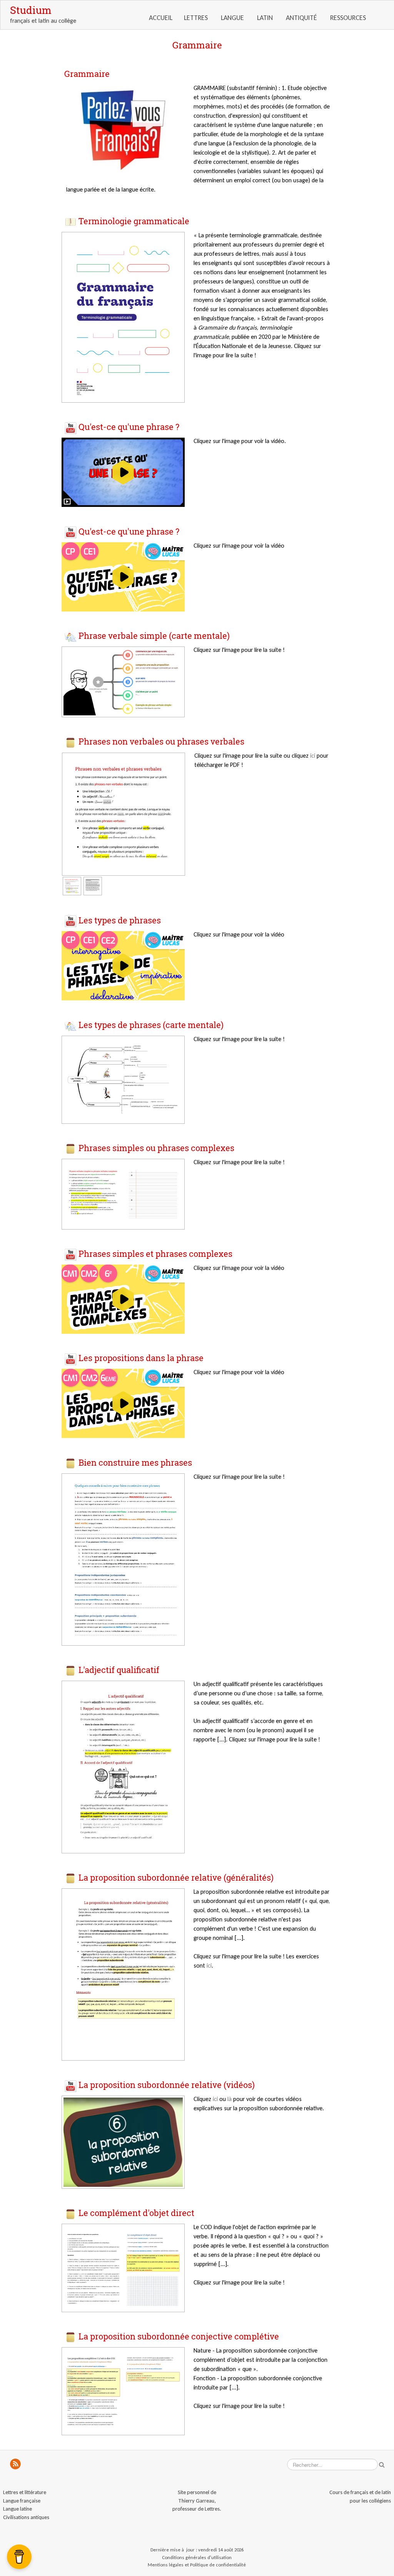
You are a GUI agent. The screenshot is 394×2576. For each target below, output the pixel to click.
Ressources (349, 18)
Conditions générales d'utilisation (197, 2557)
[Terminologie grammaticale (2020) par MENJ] (123, 317)
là (230, 2099)
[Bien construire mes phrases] (123, 1559)
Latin (266, 18)
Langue (233, 18)
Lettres (197, 18)
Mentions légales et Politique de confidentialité (197, 2565)
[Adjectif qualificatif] (123, 1766)
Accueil (161, 18)
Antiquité (302, 18)
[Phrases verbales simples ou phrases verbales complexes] (123, 1194)
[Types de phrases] (123, 1079)
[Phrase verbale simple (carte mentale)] (123, 681)
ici (313, 756)
